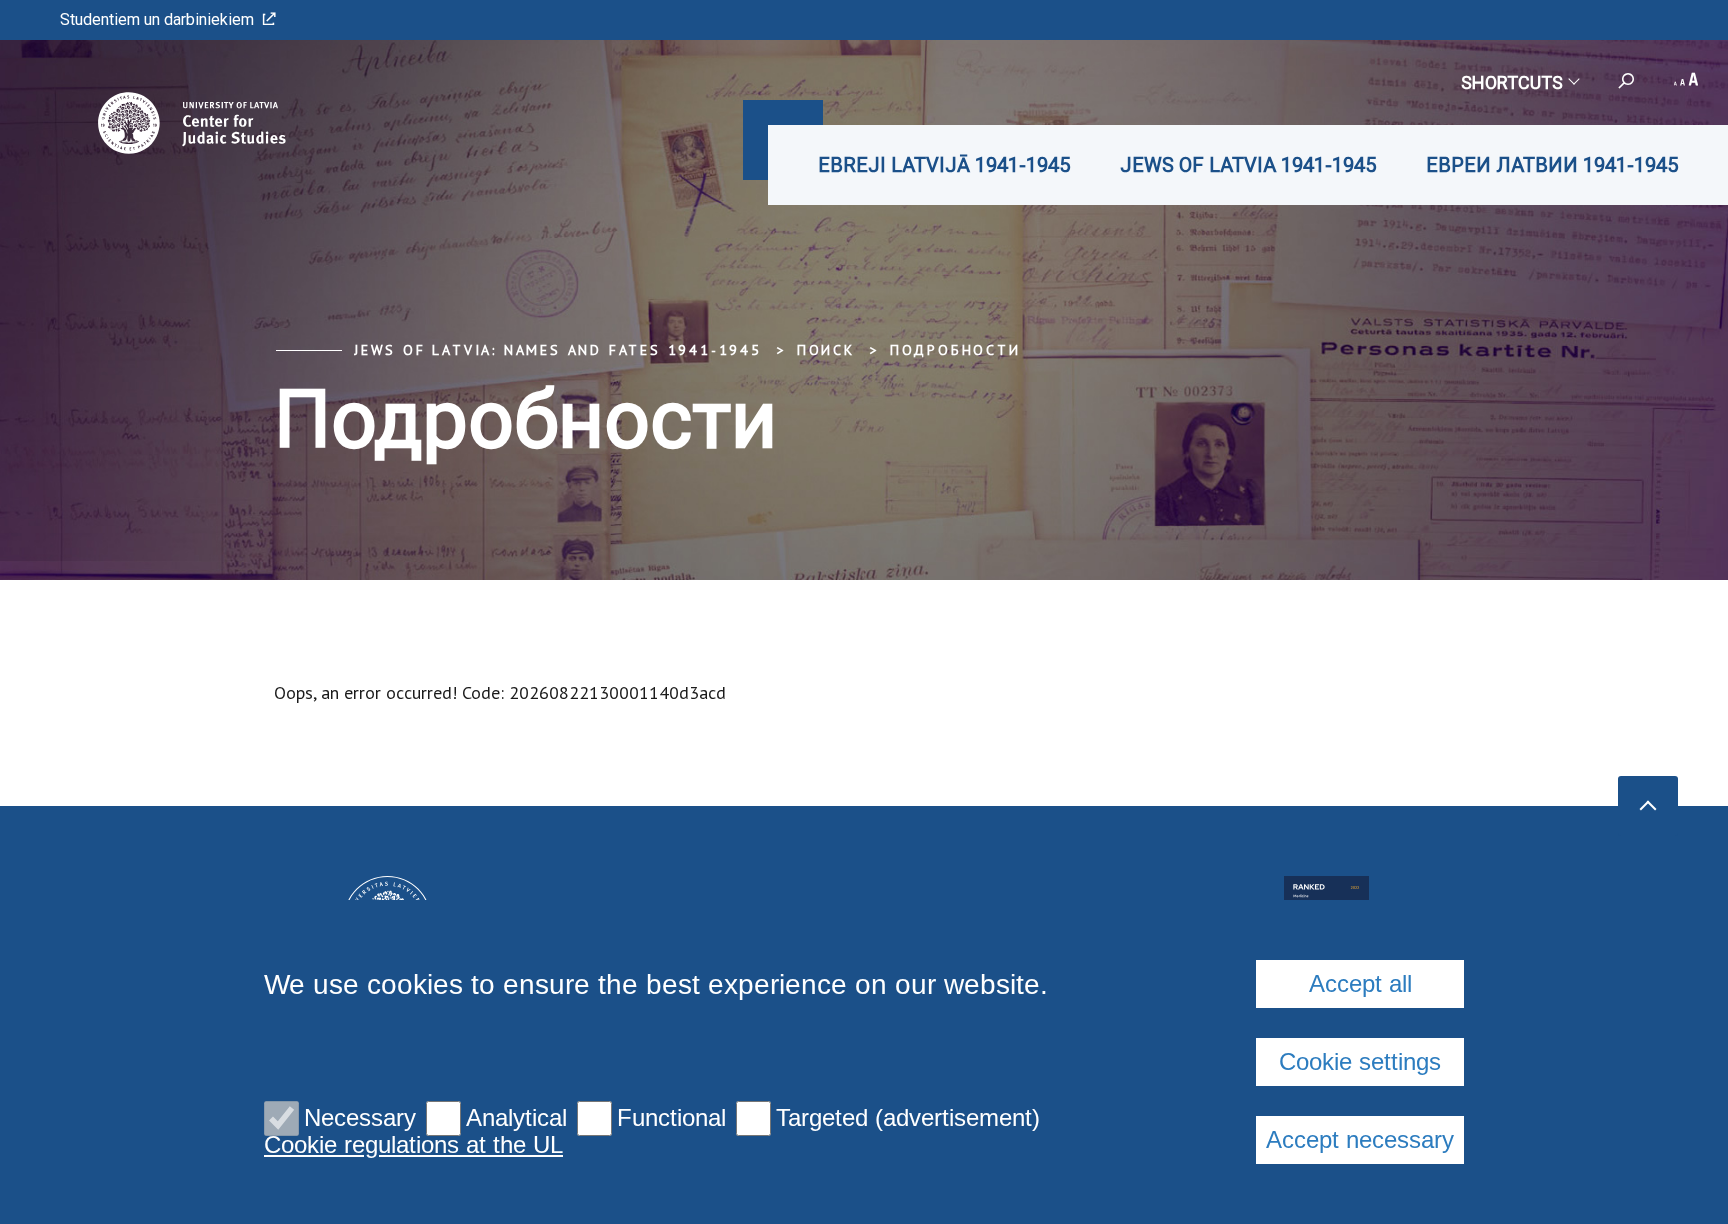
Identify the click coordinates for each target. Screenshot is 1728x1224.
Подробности (955, 350)
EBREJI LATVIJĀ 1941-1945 (944, 165)
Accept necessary (1360, 1139)
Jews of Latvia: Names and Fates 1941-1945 (558, 350)
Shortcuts (1512, 82)
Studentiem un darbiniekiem (157, 19)
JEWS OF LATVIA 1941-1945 (1248, 165)
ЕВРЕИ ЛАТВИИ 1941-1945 (1552, 165)
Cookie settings (1360, 1061)
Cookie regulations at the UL (413, 1145)
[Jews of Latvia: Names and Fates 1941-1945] (163, 123)
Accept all (1360, 983)
